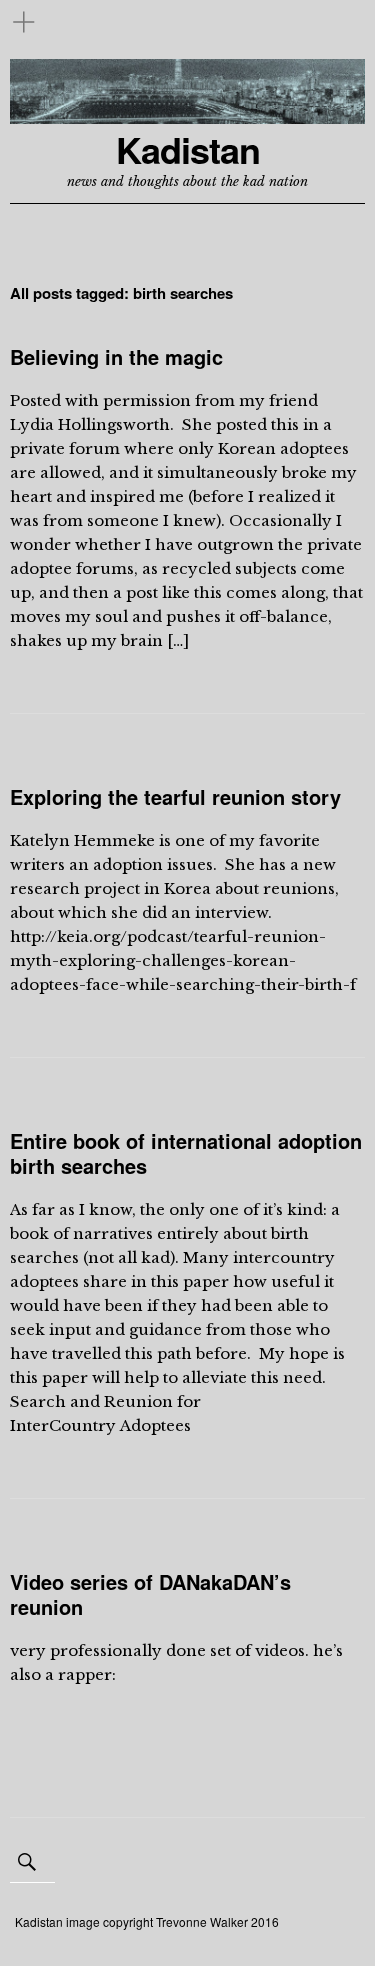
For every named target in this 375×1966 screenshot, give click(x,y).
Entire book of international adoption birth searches (186, 1153)
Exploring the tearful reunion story (175, 796)
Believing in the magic (116, 356)
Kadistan (188, 149)
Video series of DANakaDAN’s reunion (150, 1594)
